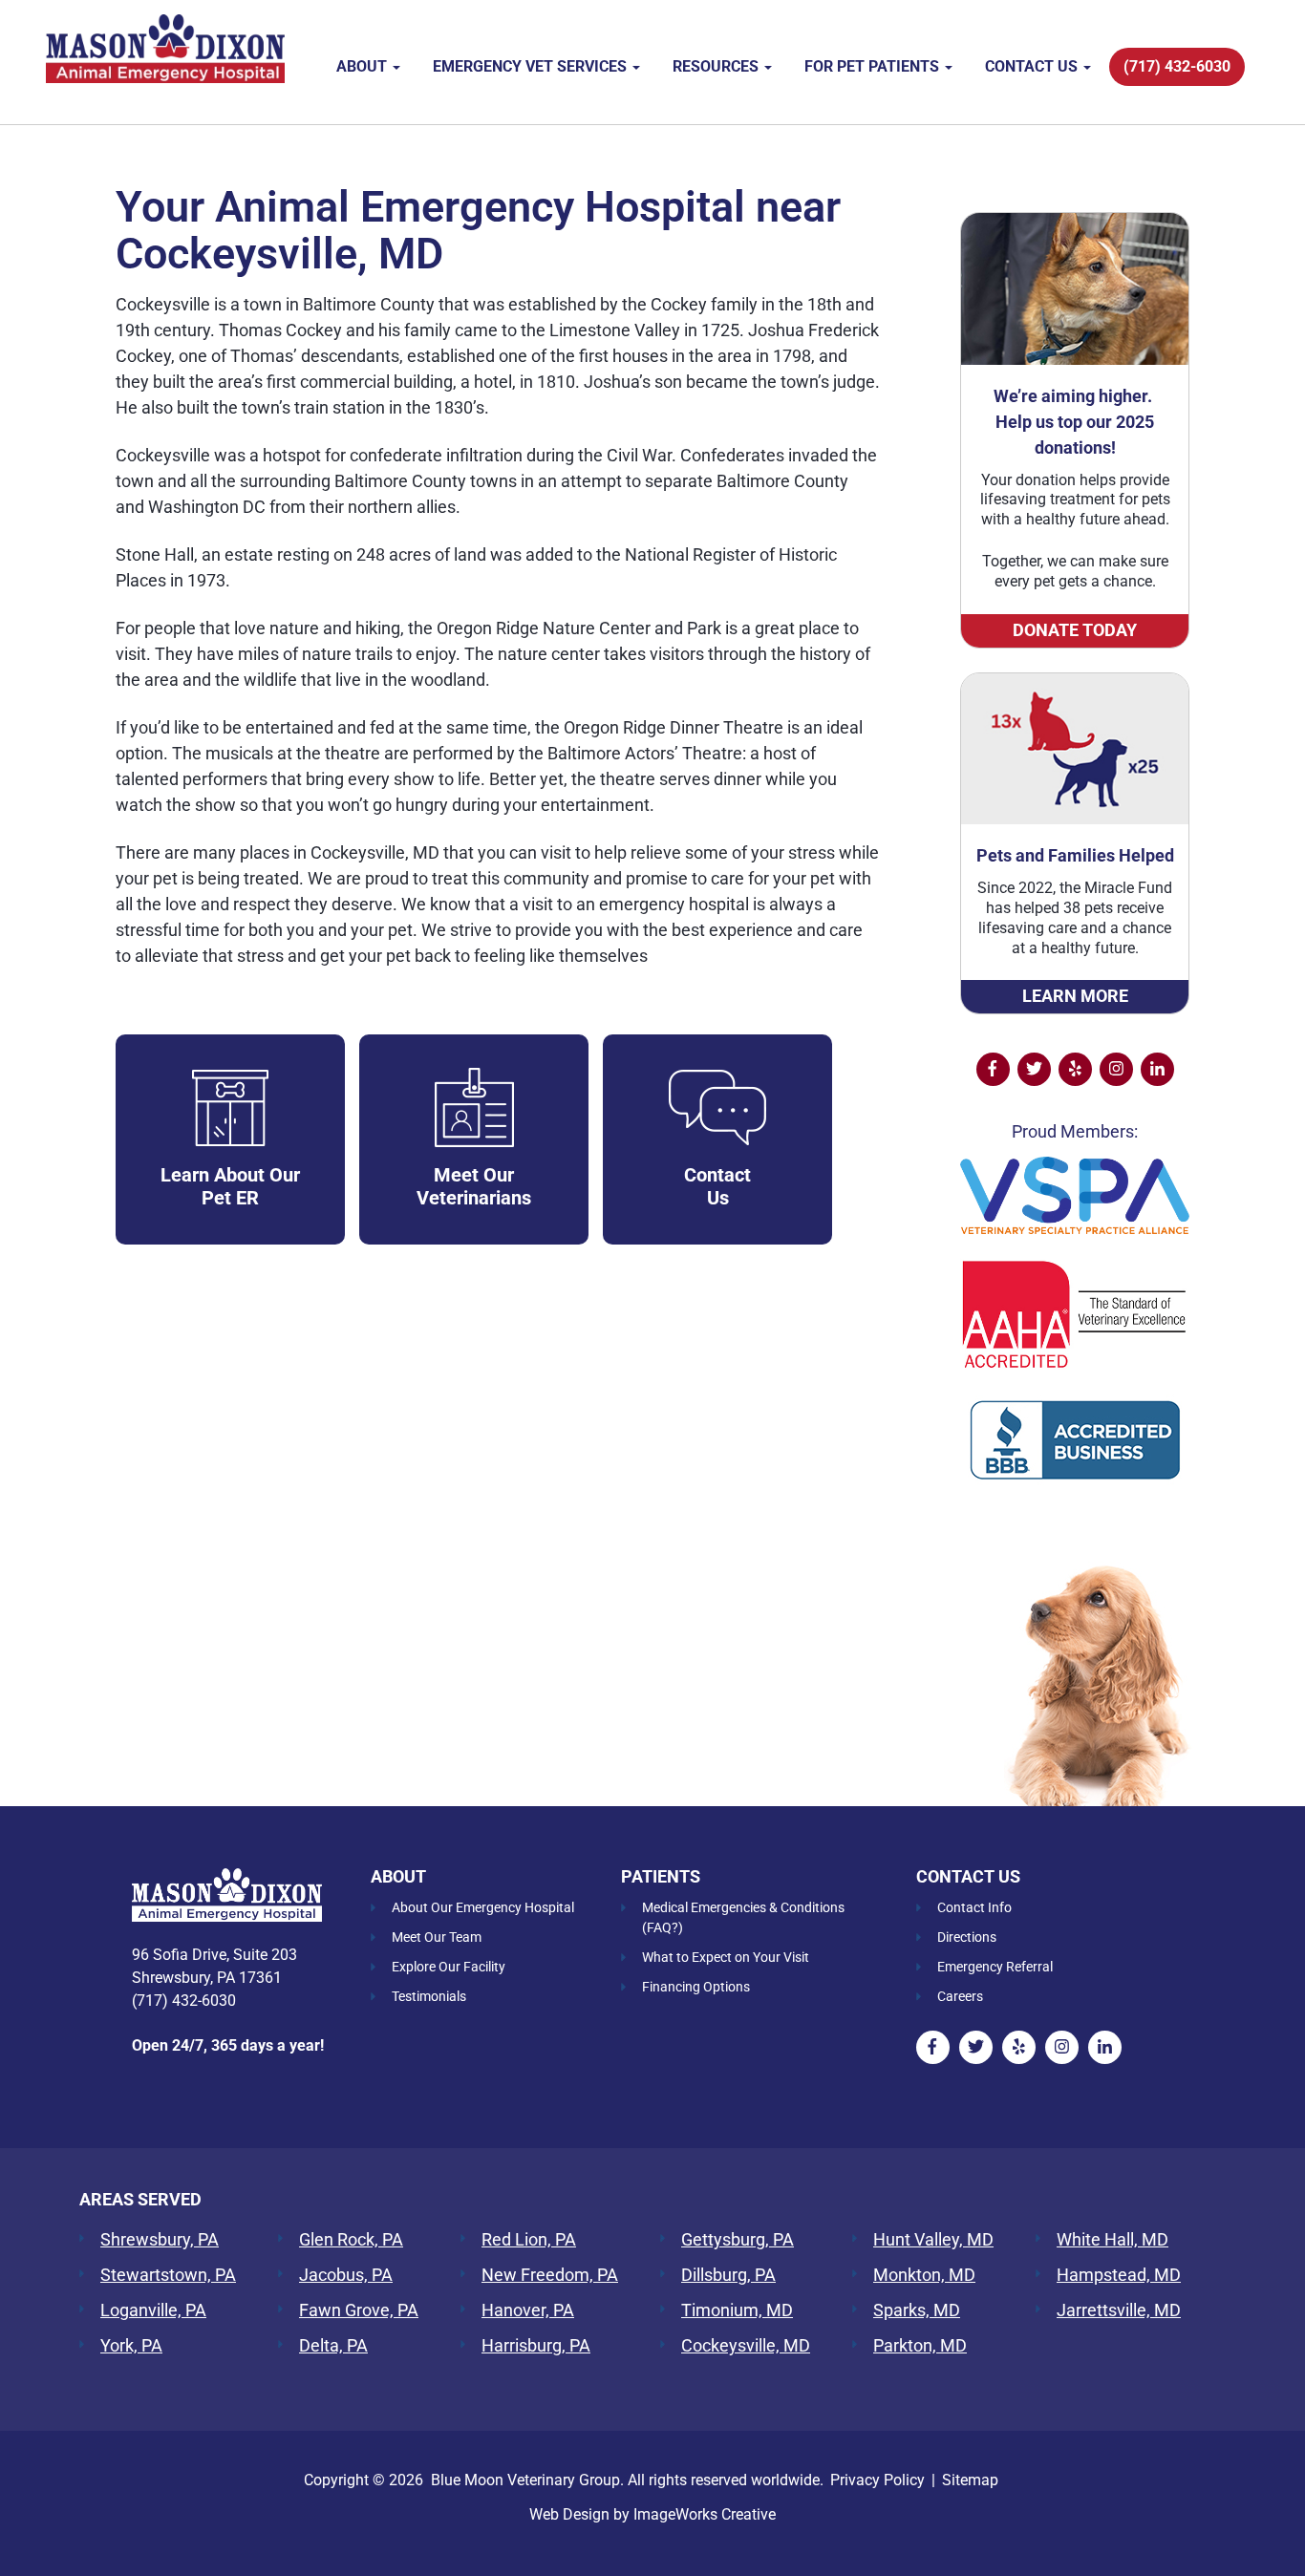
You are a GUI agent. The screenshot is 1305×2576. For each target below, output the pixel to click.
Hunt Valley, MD (933, 2240)
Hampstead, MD (1119, 2275)
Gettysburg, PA (738, 2240)
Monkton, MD (924, 2275)
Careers (960, 1996)
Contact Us (1033, 67)
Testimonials (429, 1996)
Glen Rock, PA (351, 2240)
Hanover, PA (528, 2310)
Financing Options (696, 1987)
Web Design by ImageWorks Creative (652, 2515)
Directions (967, 1937)
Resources (717, 67)
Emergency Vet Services (532, 67)
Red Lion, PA (529, 2240)
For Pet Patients (874, 67)
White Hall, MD (1112, 2240)
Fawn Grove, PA (359, 2310)
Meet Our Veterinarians (474, 1186)
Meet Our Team (437, 1937)
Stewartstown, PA (168, 2275)
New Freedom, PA (550, 2275)
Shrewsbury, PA (160, 2240)
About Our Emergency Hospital (483, 1907)
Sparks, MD (917, 2310)
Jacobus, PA (346, 2275)
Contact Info (974, 1907)
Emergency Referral (995, 1967)
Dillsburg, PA (728, 2275)
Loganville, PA (153, 2310)
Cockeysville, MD (746, 2346)
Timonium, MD (737, 2310)
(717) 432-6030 (1177, 67)
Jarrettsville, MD (1119, 2310)
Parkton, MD (920, 2346)
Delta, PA (333, 2346)
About (364, 67)
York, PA (131, 2346)
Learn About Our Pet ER (230, 1186)
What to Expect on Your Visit (726, 1957)
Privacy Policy (877, 2480)
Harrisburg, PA (536, 2346)
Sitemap (970, 2480)
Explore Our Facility (449, 1967)
